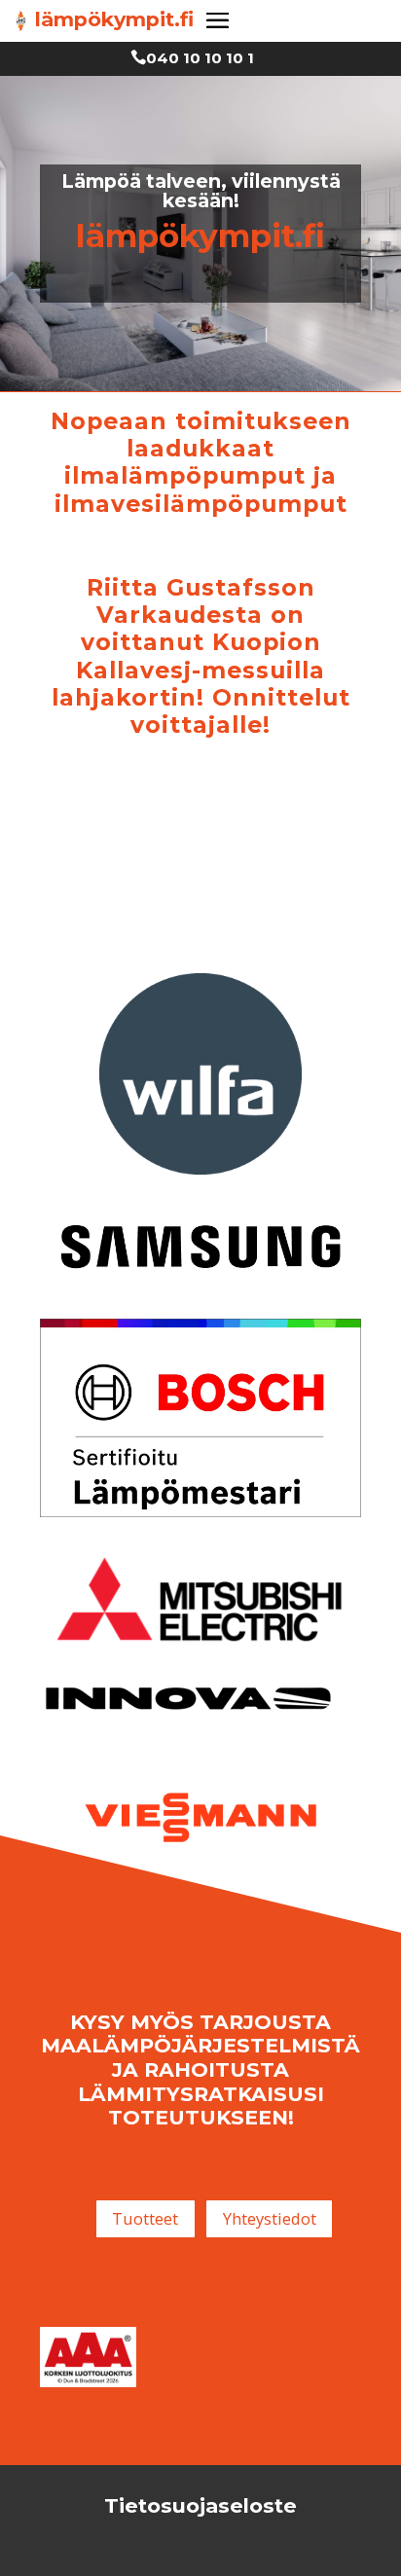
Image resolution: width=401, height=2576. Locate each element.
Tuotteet (145, 2218)
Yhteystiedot (270, 2218)
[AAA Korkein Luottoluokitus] (88, 2382)
